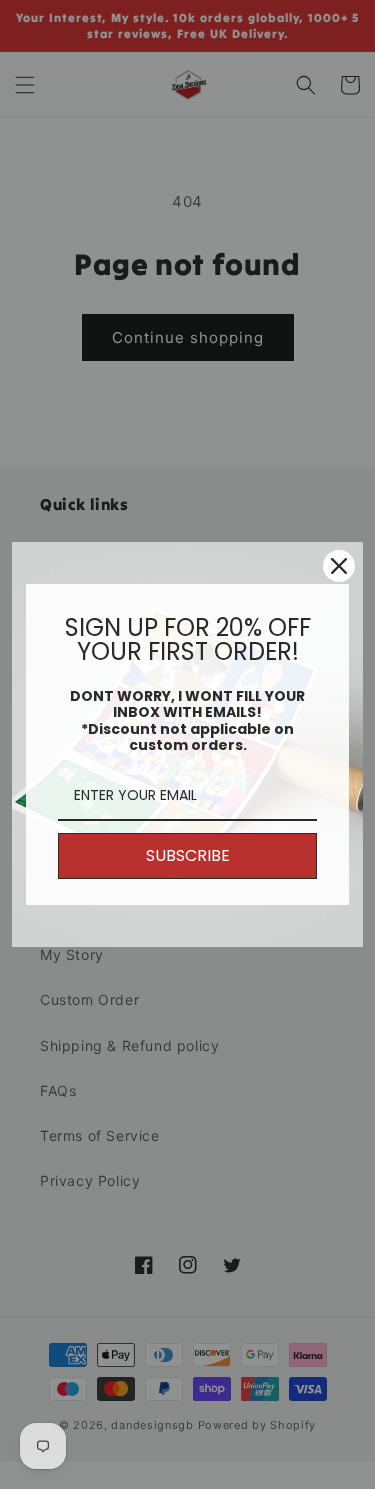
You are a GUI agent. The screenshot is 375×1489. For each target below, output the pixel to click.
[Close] (339, 566)
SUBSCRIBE (188, 855)
